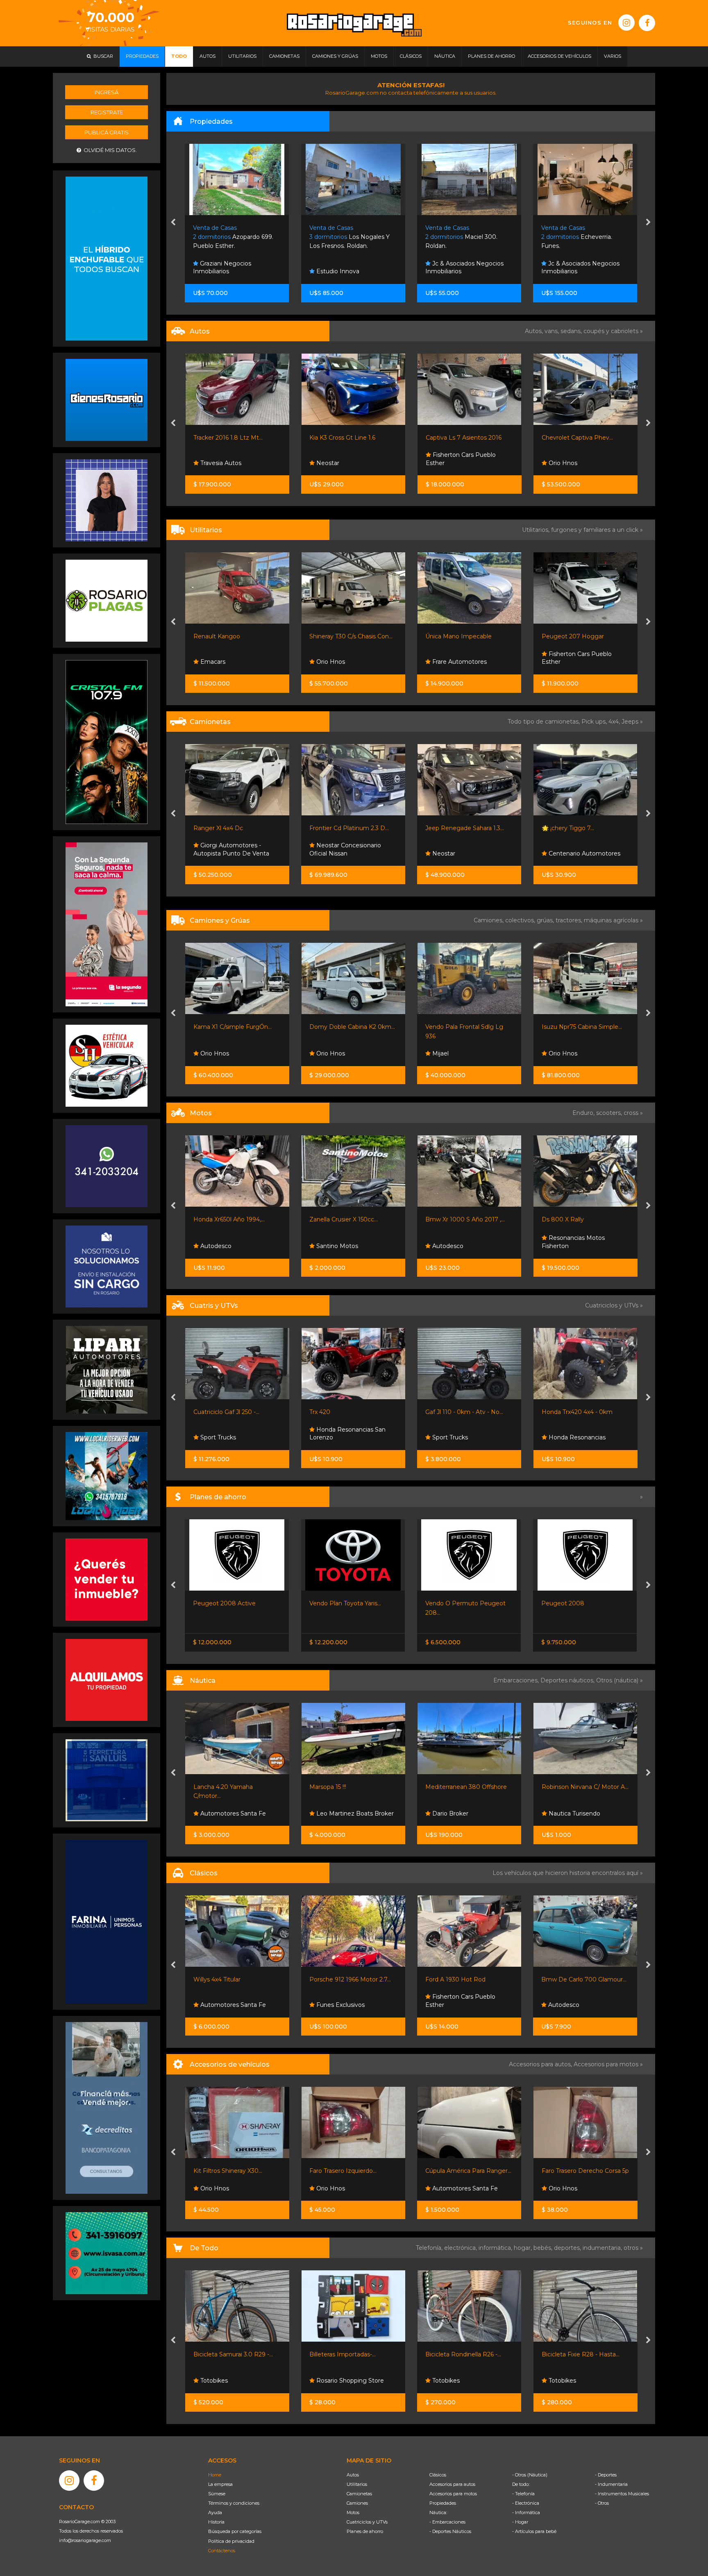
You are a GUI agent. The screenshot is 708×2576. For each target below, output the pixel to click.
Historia (216, 2522)
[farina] (107, 1921)
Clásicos (438, 2475)
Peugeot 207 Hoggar (340, 636)
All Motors (446, 2381)
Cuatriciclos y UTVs (367, 2522)
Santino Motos (452, 1246)
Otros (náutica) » (619, 1680)
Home (215, 2475)
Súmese (217, 2494)
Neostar (211, 463)
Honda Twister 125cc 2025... (464, 1219)
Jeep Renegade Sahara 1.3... (232, 828)
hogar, (524, 2248)
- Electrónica (526, 2503)
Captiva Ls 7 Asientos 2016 (347, 438)
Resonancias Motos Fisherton (341, 1242)
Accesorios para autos (452, 2484)
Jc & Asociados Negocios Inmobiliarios (348, 268)
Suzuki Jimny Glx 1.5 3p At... (464, 828)
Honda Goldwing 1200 (573, 1979)
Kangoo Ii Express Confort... (580, 636)
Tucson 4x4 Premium (572, 828)
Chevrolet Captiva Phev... (461, 438)
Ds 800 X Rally (330, 1219)
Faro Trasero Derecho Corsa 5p (353, 2171)
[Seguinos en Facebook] (647, 23)
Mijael (207, 1053)
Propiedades (443, 2503)
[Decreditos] (107, 2107)
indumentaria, (603, 2248)
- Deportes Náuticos (450, 2531)
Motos (353, 2512)
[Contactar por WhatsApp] (107, 399)
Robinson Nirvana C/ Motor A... (353, 1787)
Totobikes (213, 2381)
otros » (633, 2248)
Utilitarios (357, 2484)
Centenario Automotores (351, 853)
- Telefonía (523, 2494)
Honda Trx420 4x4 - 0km (345, 1412)
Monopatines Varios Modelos (466, 2354)
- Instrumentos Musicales (622, 2494)
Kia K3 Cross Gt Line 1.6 (226, 438)
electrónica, (461, 2248)
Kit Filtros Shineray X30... (460, 2171)
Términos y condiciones (234, 2503)
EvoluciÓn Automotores (582, 463)
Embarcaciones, (517, 1680)
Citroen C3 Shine (565, 438)
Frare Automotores (226, 662)
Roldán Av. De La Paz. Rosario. (581, 237)
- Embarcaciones (447, 2522)
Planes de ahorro (365, 2531)
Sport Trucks (565, 1053)
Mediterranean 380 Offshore (234, 1787)
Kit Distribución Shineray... (578, 2171)
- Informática (526, 2512)
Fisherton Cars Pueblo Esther (344, 459)
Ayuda (215, 2512)
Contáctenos (222, 2551)
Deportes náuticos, (568, 1680)
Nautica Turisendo (341, 1813)
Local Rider (447, 1813)
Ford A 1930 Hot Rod (224, 1979)
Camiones (357, 2503)
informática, (496, 2248)
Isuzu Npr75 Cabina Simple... (349, 1027)
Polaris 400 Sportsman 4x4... (582, 1412)
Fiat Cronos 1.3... (448, 1603)
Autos (353, 2475)
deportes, (568, 2248)
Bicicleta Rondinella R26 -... (231, 2354)
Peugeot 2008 (331, 1603)
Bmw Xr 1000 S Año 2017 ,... (233, 1219)
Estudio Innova (221, 271)
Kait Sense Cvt (563, 1603)
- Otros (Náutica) (530, 2475)
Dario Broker (217, 1813)
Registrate (107, 112)
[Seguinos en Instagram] (626, 23)
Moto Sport (448, 1437)
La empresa (220, 2484)
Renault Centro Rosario (581, 662)
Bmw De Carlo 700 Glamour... (352, 1979)
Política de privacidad (231, 2541)
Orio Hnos (446, 463)
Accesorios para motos (606, 2064)
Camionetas (359, 2494)
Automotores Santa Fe (232, 2188)
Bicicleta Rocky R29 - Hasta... (583, 2354)
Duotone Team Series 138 (462, 1787)
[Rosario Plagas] (107, 600)
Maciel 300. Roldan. (345, 237)
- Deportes (606, 2475)
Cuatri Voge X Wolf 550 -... (462, 1412)
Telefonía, (430, 2248)
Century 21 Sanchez (576, 271)
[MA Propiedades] (107, 1579)
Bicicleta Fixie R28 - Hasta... (348, 2354)
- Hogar (520, 2522)
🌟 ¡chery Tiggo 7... (336, 828)
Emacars (560, 2005)
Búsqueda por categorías (235, 2531)
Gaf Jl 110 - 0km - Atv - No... (232, 1412)
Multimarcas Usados (576, 853)
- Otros (602, 2503)
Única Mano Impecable (226, 636)
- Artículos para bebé (534, 2531)
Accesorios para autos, (541, 2064)
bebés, (544, 2248)
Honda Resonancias (344, 1437)
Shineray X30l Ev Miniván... (463, 636)
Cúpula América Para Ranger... (236, 2171)
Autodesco (215, 1246)
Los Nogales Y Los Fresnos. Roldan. (234, 237)
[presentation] (173, 223)
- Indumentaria (611, 2484)
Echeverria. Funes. (461, 237)
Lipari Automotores (575, 1437)
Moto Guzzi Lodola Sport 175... (469, 1979)
